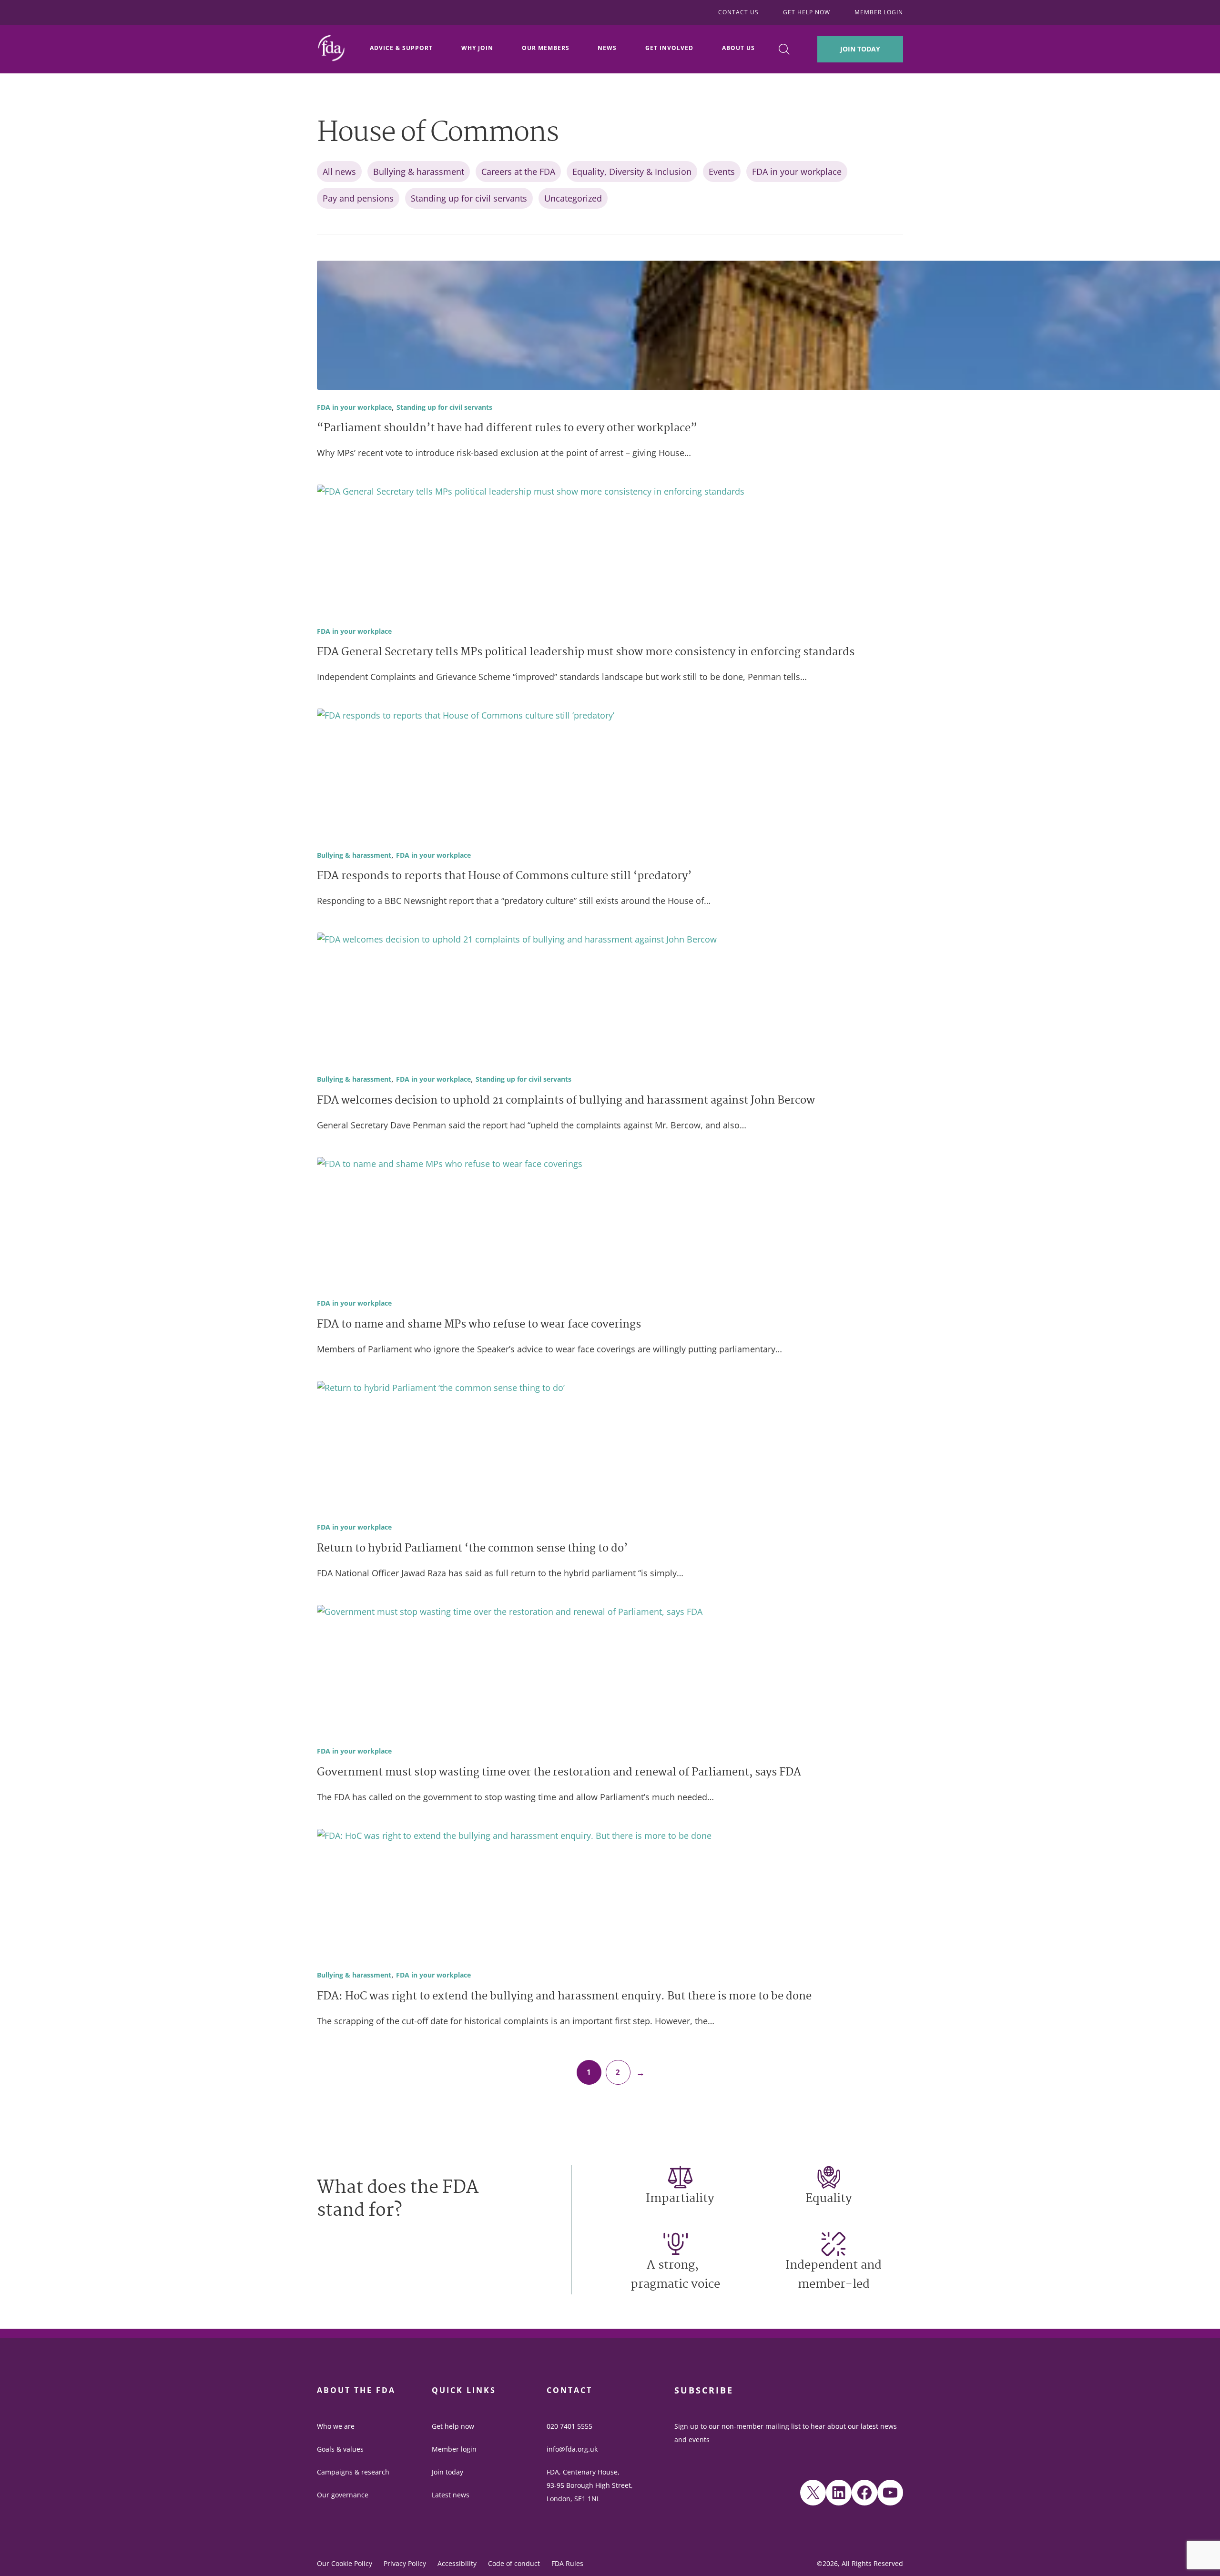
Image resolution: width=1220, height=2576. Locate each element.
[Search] (784, 49)
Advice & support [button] (401, 48)
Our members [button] (546, 48)
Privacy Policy (405, 2563)
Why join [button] (477, 48)
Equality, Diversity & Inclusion (632, 172)
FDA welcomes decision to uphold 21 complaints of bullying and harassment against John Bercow (566, 1101)
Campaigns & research (353, 2472)
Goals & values (340, 2449)
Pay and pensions (358, 198)
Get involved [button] (669, 48)
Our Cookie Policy (345, 2563)
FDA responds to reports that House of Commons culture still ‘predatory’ (504, 877)
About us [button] (738, 48)
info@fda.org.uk (572, 2449)
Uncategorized (573, 198)
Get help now (453, 2426)
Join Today (860, 49)
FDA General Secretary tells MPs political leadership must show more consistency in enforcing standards (586, 653)
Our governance (343, 2495)
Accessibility (457, 2563)
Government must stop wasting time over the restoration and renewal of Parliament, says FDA (559, 1773)
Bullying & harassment (419, 172)
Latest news (451, 2495)
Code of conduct (514, 2563)
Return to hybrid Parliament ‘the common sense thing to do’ (472, 1549)
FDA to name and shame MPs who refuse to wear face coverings (479, 1325)
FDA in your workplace (797, 172)
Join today (447, 2472)
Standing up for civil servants (469, 198)
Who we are (336, 2426)
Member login (454, 2449)
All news (339, 172)
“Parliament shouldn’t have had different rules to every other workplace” (507, 429)
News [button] (607, 48)
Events (722, 172)
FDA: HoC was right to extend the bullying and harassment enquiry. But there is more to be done (564, 1997)
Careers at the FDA (518, 172)
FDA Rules (567, 2563)
